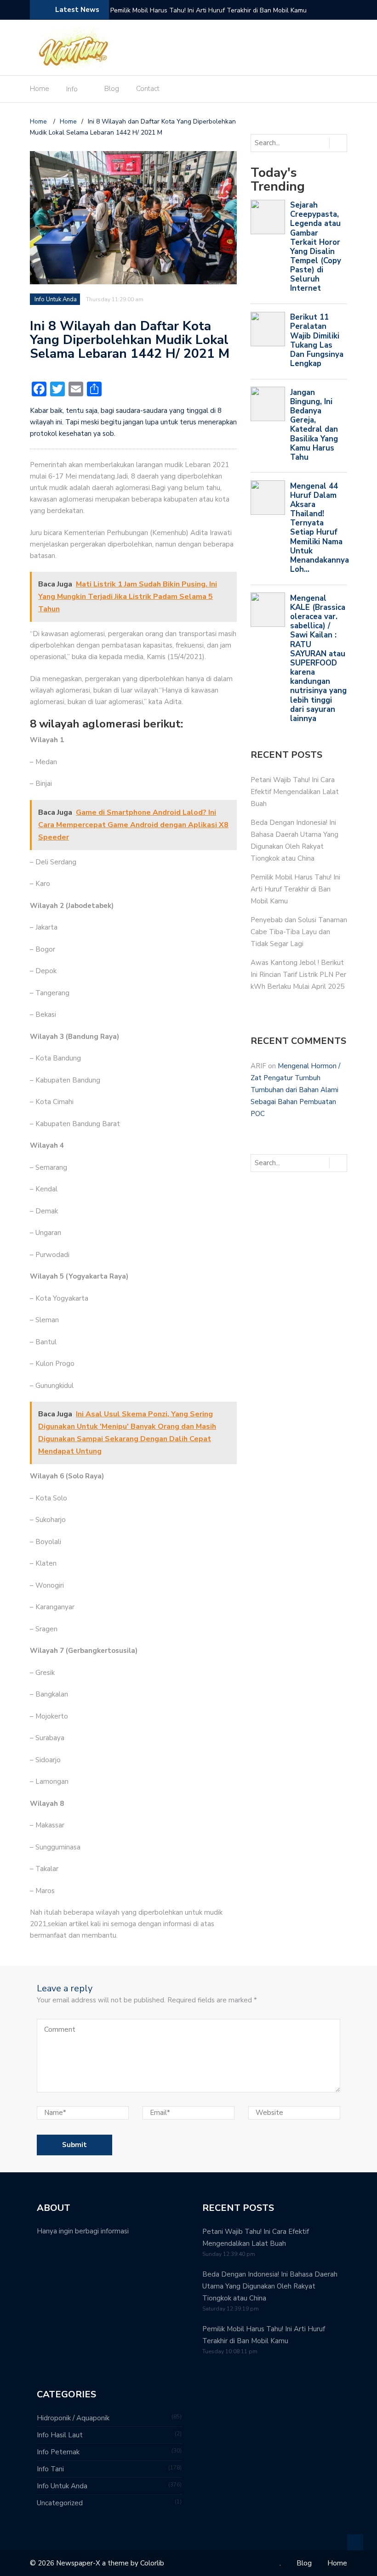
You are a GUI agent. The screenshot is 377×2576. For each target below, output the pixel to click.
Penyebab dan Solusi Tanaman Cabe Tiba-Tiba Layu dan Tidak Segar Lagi (299, 932)
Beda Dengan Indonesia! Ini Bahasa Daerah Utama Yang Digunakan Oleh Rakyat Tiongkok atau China (270, 2286)
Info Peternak (58, 2452)
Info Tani (50, 2469)
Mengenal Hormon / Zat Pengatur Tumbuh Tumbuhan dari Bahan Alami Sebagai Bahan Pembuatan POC (295, 1090)
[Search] (338, 143)
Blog (112, 89)
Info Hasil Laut (60, 2435)
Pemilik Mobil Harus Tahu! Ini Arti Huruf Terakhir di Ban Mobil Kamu (208, 10)
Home (40, 89)
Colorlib (152, 2563)
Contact (148, 89)
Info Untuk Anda (56, 299)
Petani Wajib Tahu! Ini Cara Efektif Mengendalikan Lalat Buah (295, 792)
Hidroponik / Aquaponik (73, 2418)
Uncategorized (60, 2503)
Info (72, 89)
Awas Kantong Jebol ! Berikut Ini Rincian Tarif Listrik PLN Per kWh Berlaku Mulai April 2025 (298, 975)
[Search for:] (289, 143)
